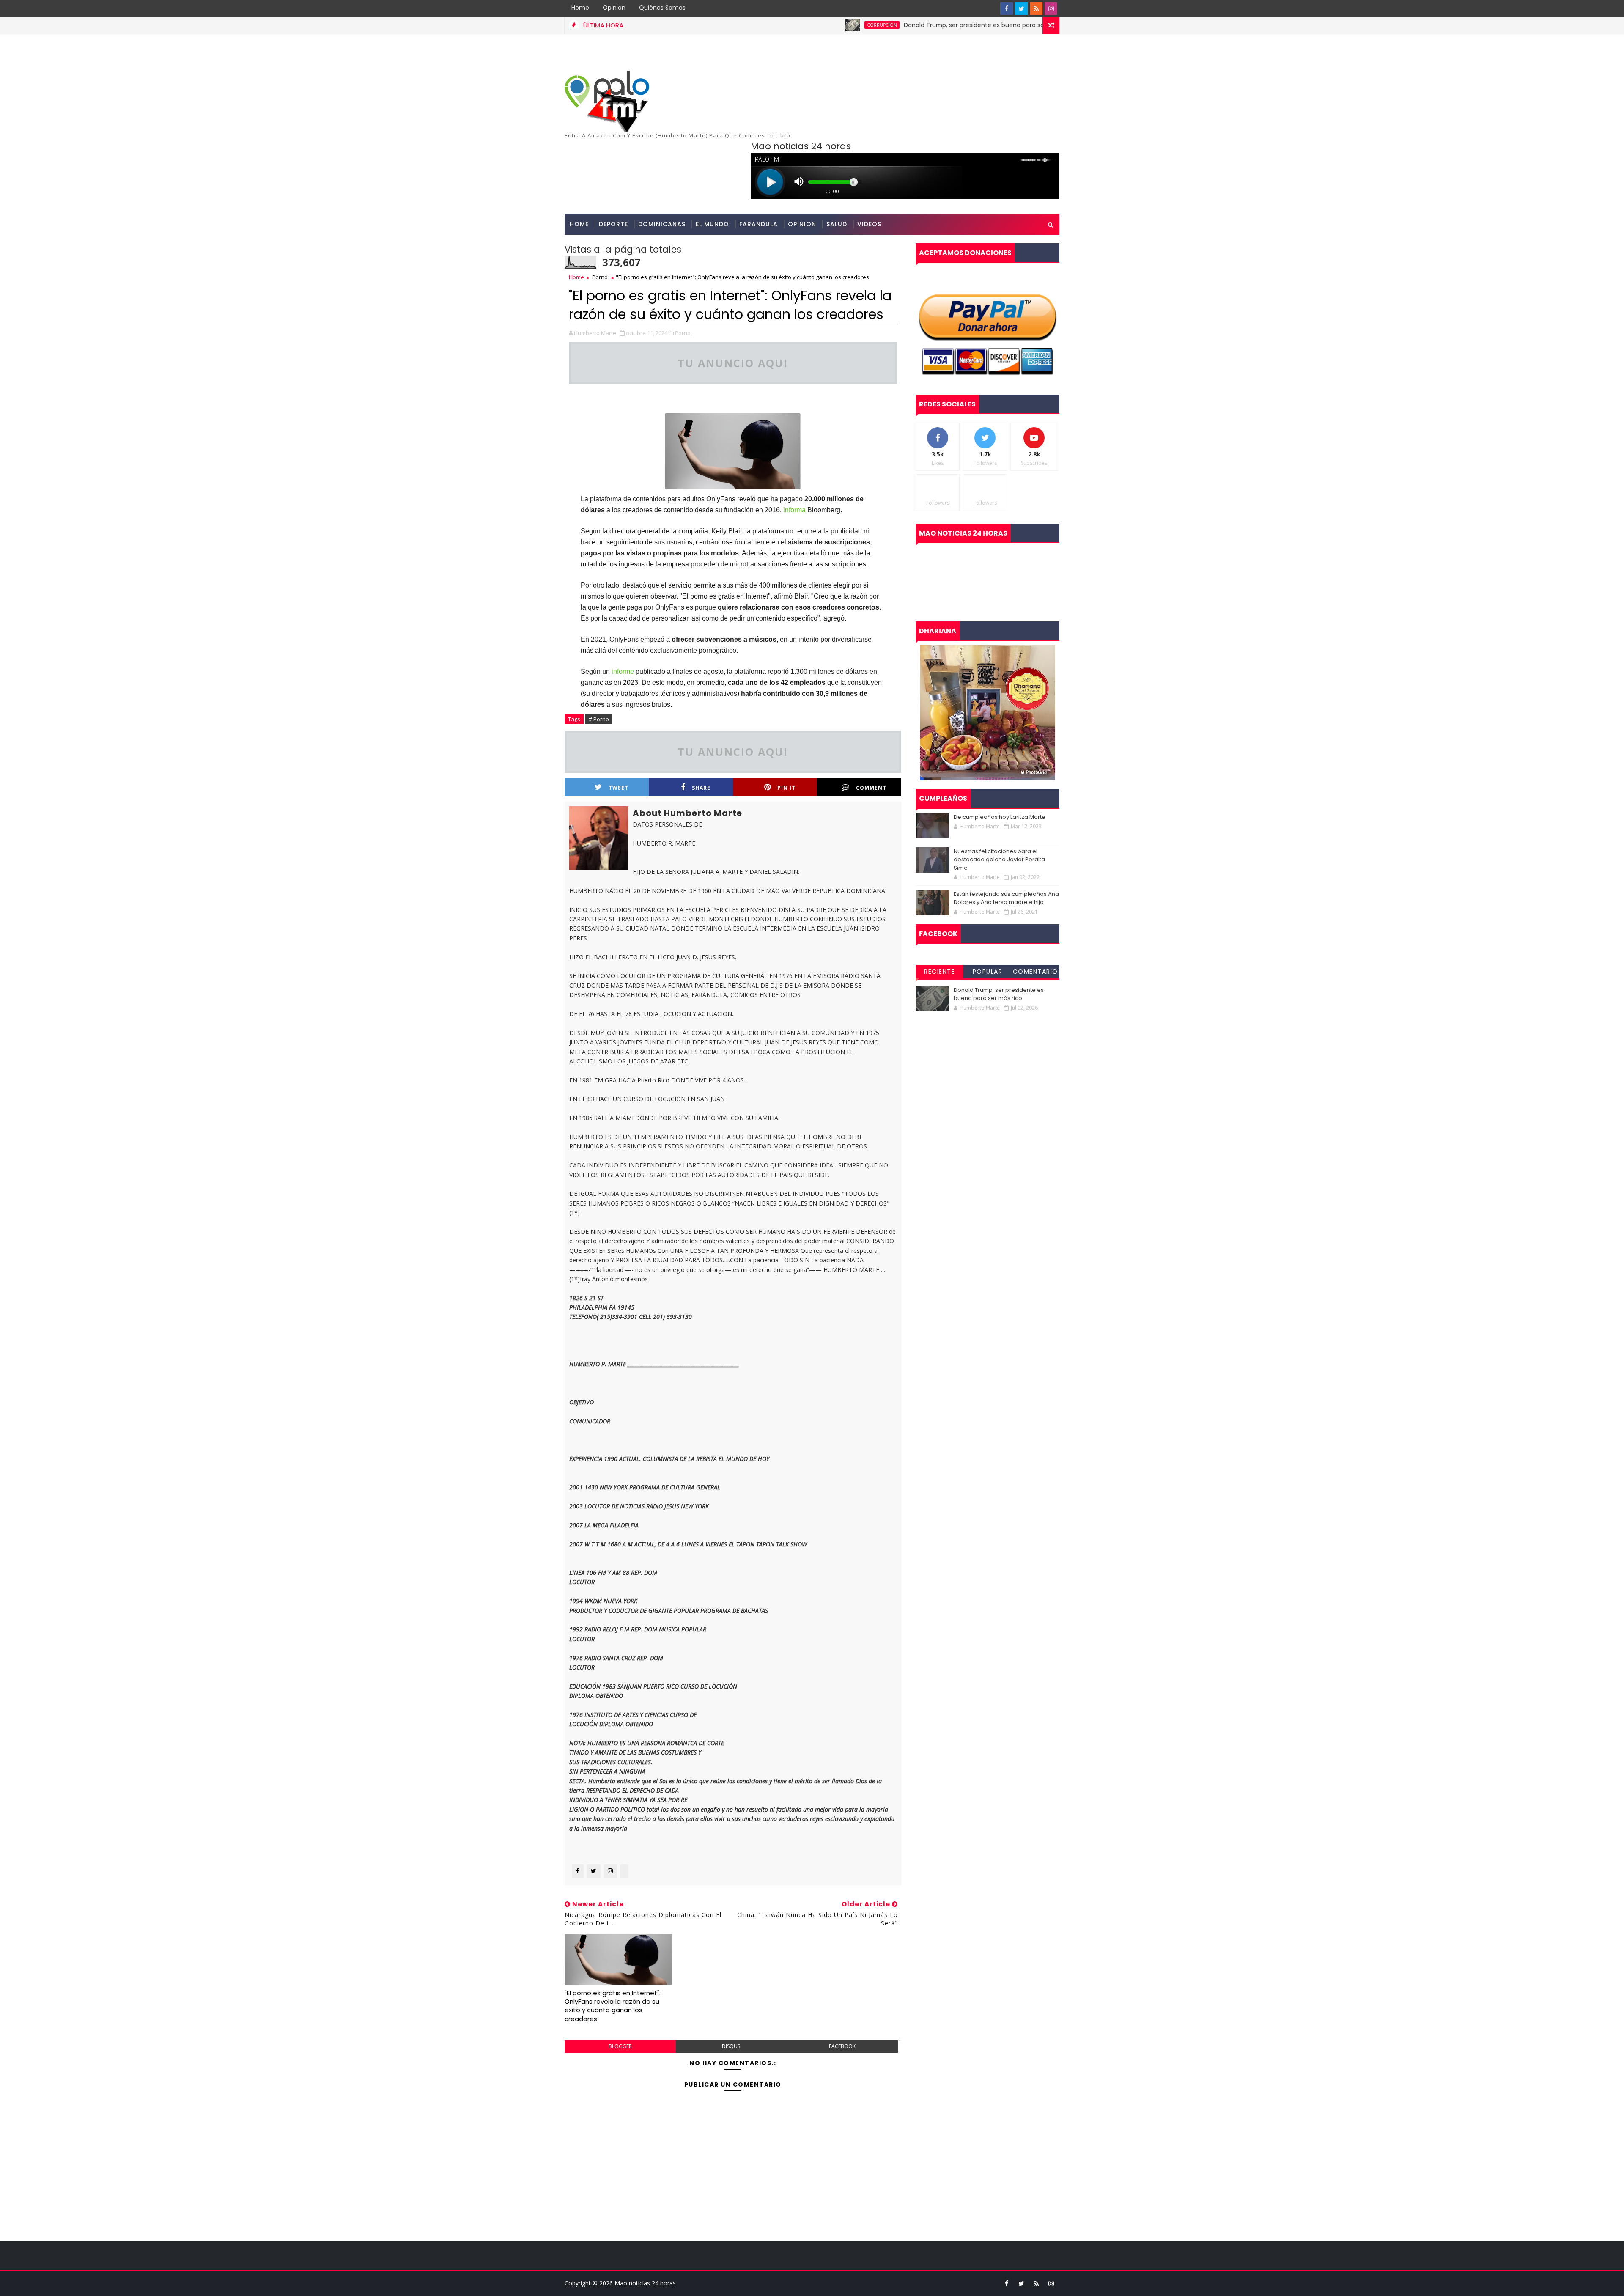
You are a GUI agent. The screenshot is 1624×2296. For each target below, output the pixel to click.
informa (794, 510)
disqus (731, 2046)
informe (623, 671)
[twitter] (1021, 8)
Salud (837, 224)
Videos (869, 224)
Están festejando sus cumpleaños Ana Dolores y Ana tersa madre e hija (1006, 898)
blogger (620, 2046)
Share (701, 788)
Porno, (683, 333)
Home (580, 8)
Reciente (940, 972)
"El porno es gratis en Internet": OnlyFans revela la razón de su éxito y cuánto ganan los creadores (613, 2006)
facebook (842, 2046)
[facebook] (1007, 8)
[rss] (1036, 8)
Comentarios (1036, 973)
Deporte (613, 224)
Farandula (759, 224)
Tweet (619, 788)
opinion (802, 224)
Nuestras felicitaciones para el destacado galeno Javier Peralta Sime (999, 860)
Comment (871, 788)
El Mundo (712, 224)
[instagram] (1051, 8)
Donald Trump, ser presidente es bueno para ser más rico (893, 25)
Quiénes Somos (662, 8)
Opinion (614, 8)
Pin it (786, 788)
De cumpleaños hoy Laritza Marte (1000, 817)
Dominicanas (662, 224)
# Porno (599, 719)
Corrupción (786, 25)
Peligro (1021, 25)
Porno (600, 277)
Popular (988, 972)
